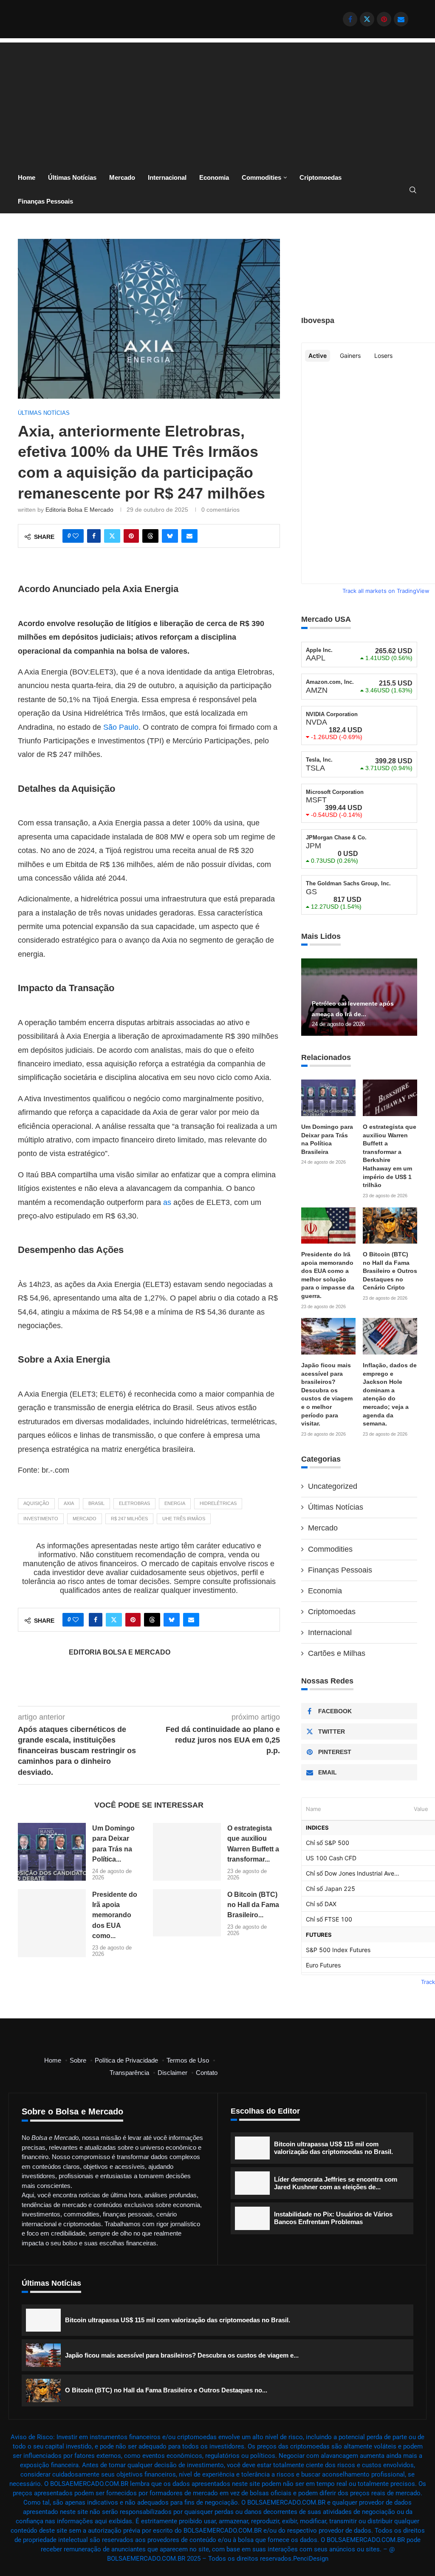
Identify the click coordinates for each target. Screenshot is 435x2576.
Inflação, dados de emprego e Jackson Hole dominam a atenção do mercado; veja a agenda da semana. (390, 1394)
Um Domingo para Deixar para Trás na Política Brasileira (327, 1139)
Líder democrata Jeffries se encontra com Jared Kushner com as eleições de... (336, 2183)
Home (27, 177)
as (167, 1202)
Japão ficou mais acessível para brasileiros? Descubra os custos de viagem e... (182, 2355)
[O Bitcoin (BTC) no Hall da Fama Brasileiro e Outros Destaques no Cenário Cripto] (187, 1913)
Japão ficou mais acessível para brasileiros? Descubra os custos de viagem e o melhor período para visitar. (327, 1394)
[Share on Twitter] (112, 536)
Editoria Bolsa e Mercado (79, 510)
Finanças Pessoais (45, 201)
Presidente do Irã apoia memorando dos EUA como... (115, 1915)
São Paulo (121, 727)
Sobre (78, 2060)
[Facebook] (350, 19)
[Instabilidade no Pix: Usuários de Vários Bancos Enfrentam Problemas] (252, 2218)
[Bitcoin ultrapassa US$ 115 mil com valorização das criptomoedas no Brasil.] (252, 2148)
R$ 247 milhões (129, 1519)
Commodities (261, 177)
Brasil (96, 1503)
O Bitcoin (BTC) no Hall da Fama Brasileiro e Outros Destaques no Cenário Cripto (390, 1271)
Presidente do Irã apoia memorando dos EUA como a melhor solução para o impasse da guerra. (328, 1275)
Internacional (167, 177)
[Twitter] (367, 19)
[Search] (413, 190)
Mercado (122, 177)
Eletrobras (134, 1503)
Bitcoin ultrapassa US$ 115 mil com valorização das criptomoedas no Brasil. (333, 2148)
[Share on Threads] (150, 536)
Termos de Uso (188, 2060)
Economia (214, 177)
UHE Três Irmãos (184, 1519)
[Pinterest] (384, 19)
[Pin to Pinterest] (131, 536)
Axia (69, 1503)
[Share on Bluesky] (170, 536)
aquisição (36, 1503)
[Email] (401, 19)
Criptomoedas (321, 177)
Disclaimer (172, 2073)
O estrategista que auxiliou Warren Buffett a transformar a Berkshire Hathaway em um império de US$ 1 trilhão (390, 1156)
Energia (175, 1503)
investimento (41, 1519)
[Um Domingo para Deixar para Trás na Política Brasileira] (52, 1852)
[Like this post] (76, 536)
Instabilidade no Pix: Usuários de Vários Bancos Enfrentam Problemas (333, 2218)
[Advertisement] (217, 102)
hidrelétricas (218, 1503)
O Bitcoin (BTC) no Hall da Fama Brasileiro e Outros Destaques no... (166, 2390)
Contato (207, 2073)
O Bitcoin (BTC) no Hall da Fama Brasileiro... (253, 1905)
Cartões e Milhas (337, 1653)
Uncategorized (333, 1486)
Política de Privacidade (126, 2060)
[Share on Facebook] (94, 536)
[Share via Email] (189, 536)
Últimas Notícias (72, 177)
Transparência (129, 2073)
